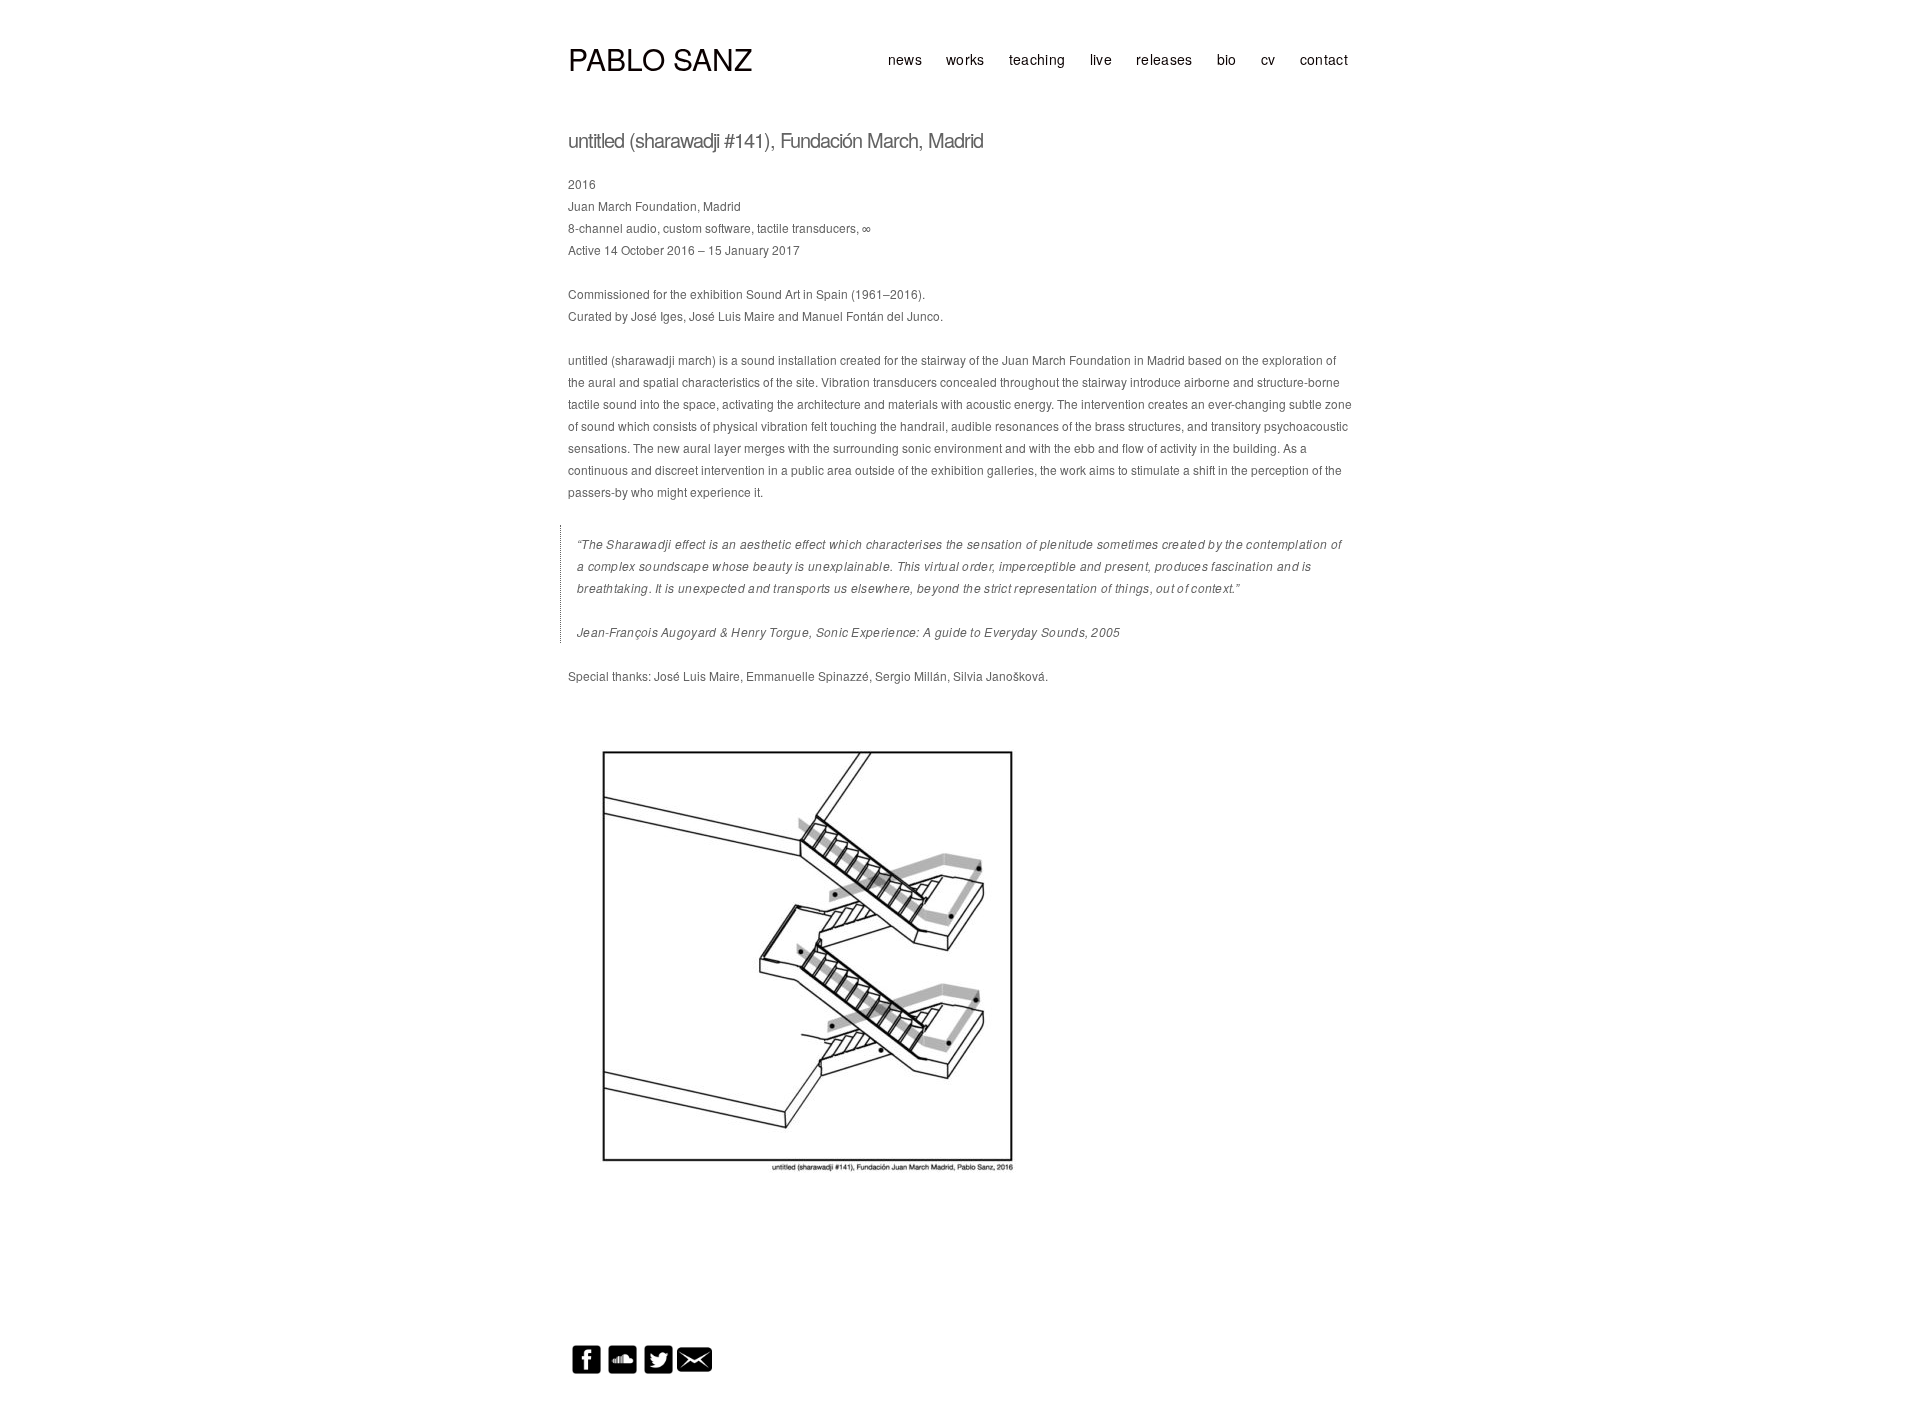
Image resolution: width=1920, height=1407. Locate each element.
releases (1164, 59)
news (905, 59)
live (1101, 59)
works (965, 59)
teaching (1037, 59)
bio (1227, 59)
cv (1268, 59)
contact (1324, 59)
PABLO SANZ (660, 59)
